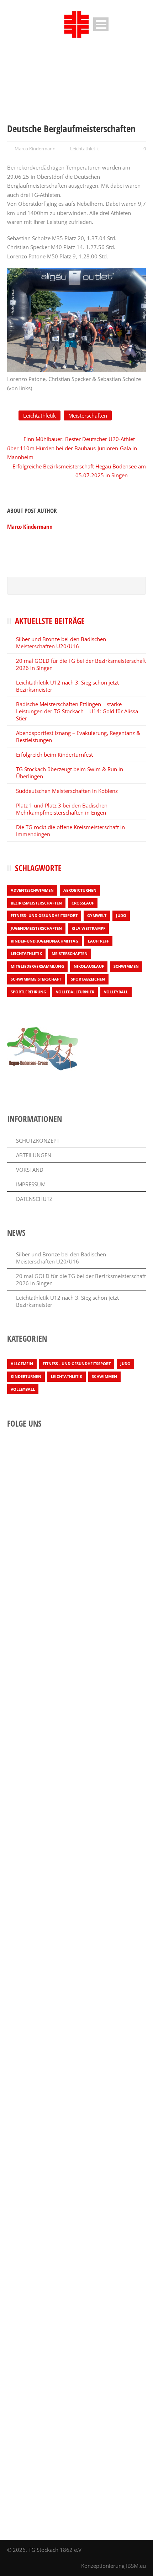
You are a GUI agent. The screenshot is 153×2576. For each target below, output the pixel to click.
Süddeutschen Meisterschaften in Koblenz (67, 791)
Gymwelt (97, 915)
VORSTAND (30, 1170)
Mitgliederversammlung (37, 966)
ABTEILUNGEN (34, 1155)
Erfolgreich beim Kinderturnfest (54, 755)
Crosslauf (83, 903)
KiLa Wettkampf (88, 928)
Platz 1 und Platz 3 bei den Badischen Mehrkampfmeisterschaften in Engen (62, 809)
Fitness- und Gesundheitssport (44, 915)
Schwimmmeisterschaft (36, 979)
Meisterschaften (88, 415)
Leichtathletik (85, 149)
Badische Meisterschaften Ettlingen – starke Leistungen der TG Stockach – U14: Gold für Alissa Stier (77, 711)
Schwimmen (126, 966)
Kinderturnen (26, 1376)
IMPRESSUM (31, 1184)
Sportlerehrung (28, 992)
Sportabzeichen (88, 979)
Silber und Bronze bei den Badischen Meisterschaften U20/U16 (61, 643)
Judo (121, 915)
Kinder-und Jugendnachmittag (44, 941)
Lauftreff (98, 941)
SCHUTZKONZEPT (38, 1141)
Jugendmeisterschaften (36, 928)
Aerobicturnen (80, 890)
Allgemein (22, 1364)
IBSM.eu (136, 2566)
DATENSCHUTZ (34, 1199)
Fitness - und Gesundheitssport (77, 1364)
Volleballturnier (75, 992)
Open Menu (101, 24)
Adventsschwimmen (32, 890)
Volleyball (116, 992)
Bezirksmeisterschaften (36, 903)
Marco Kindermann (35, 149)
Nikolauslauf (89, 966)
